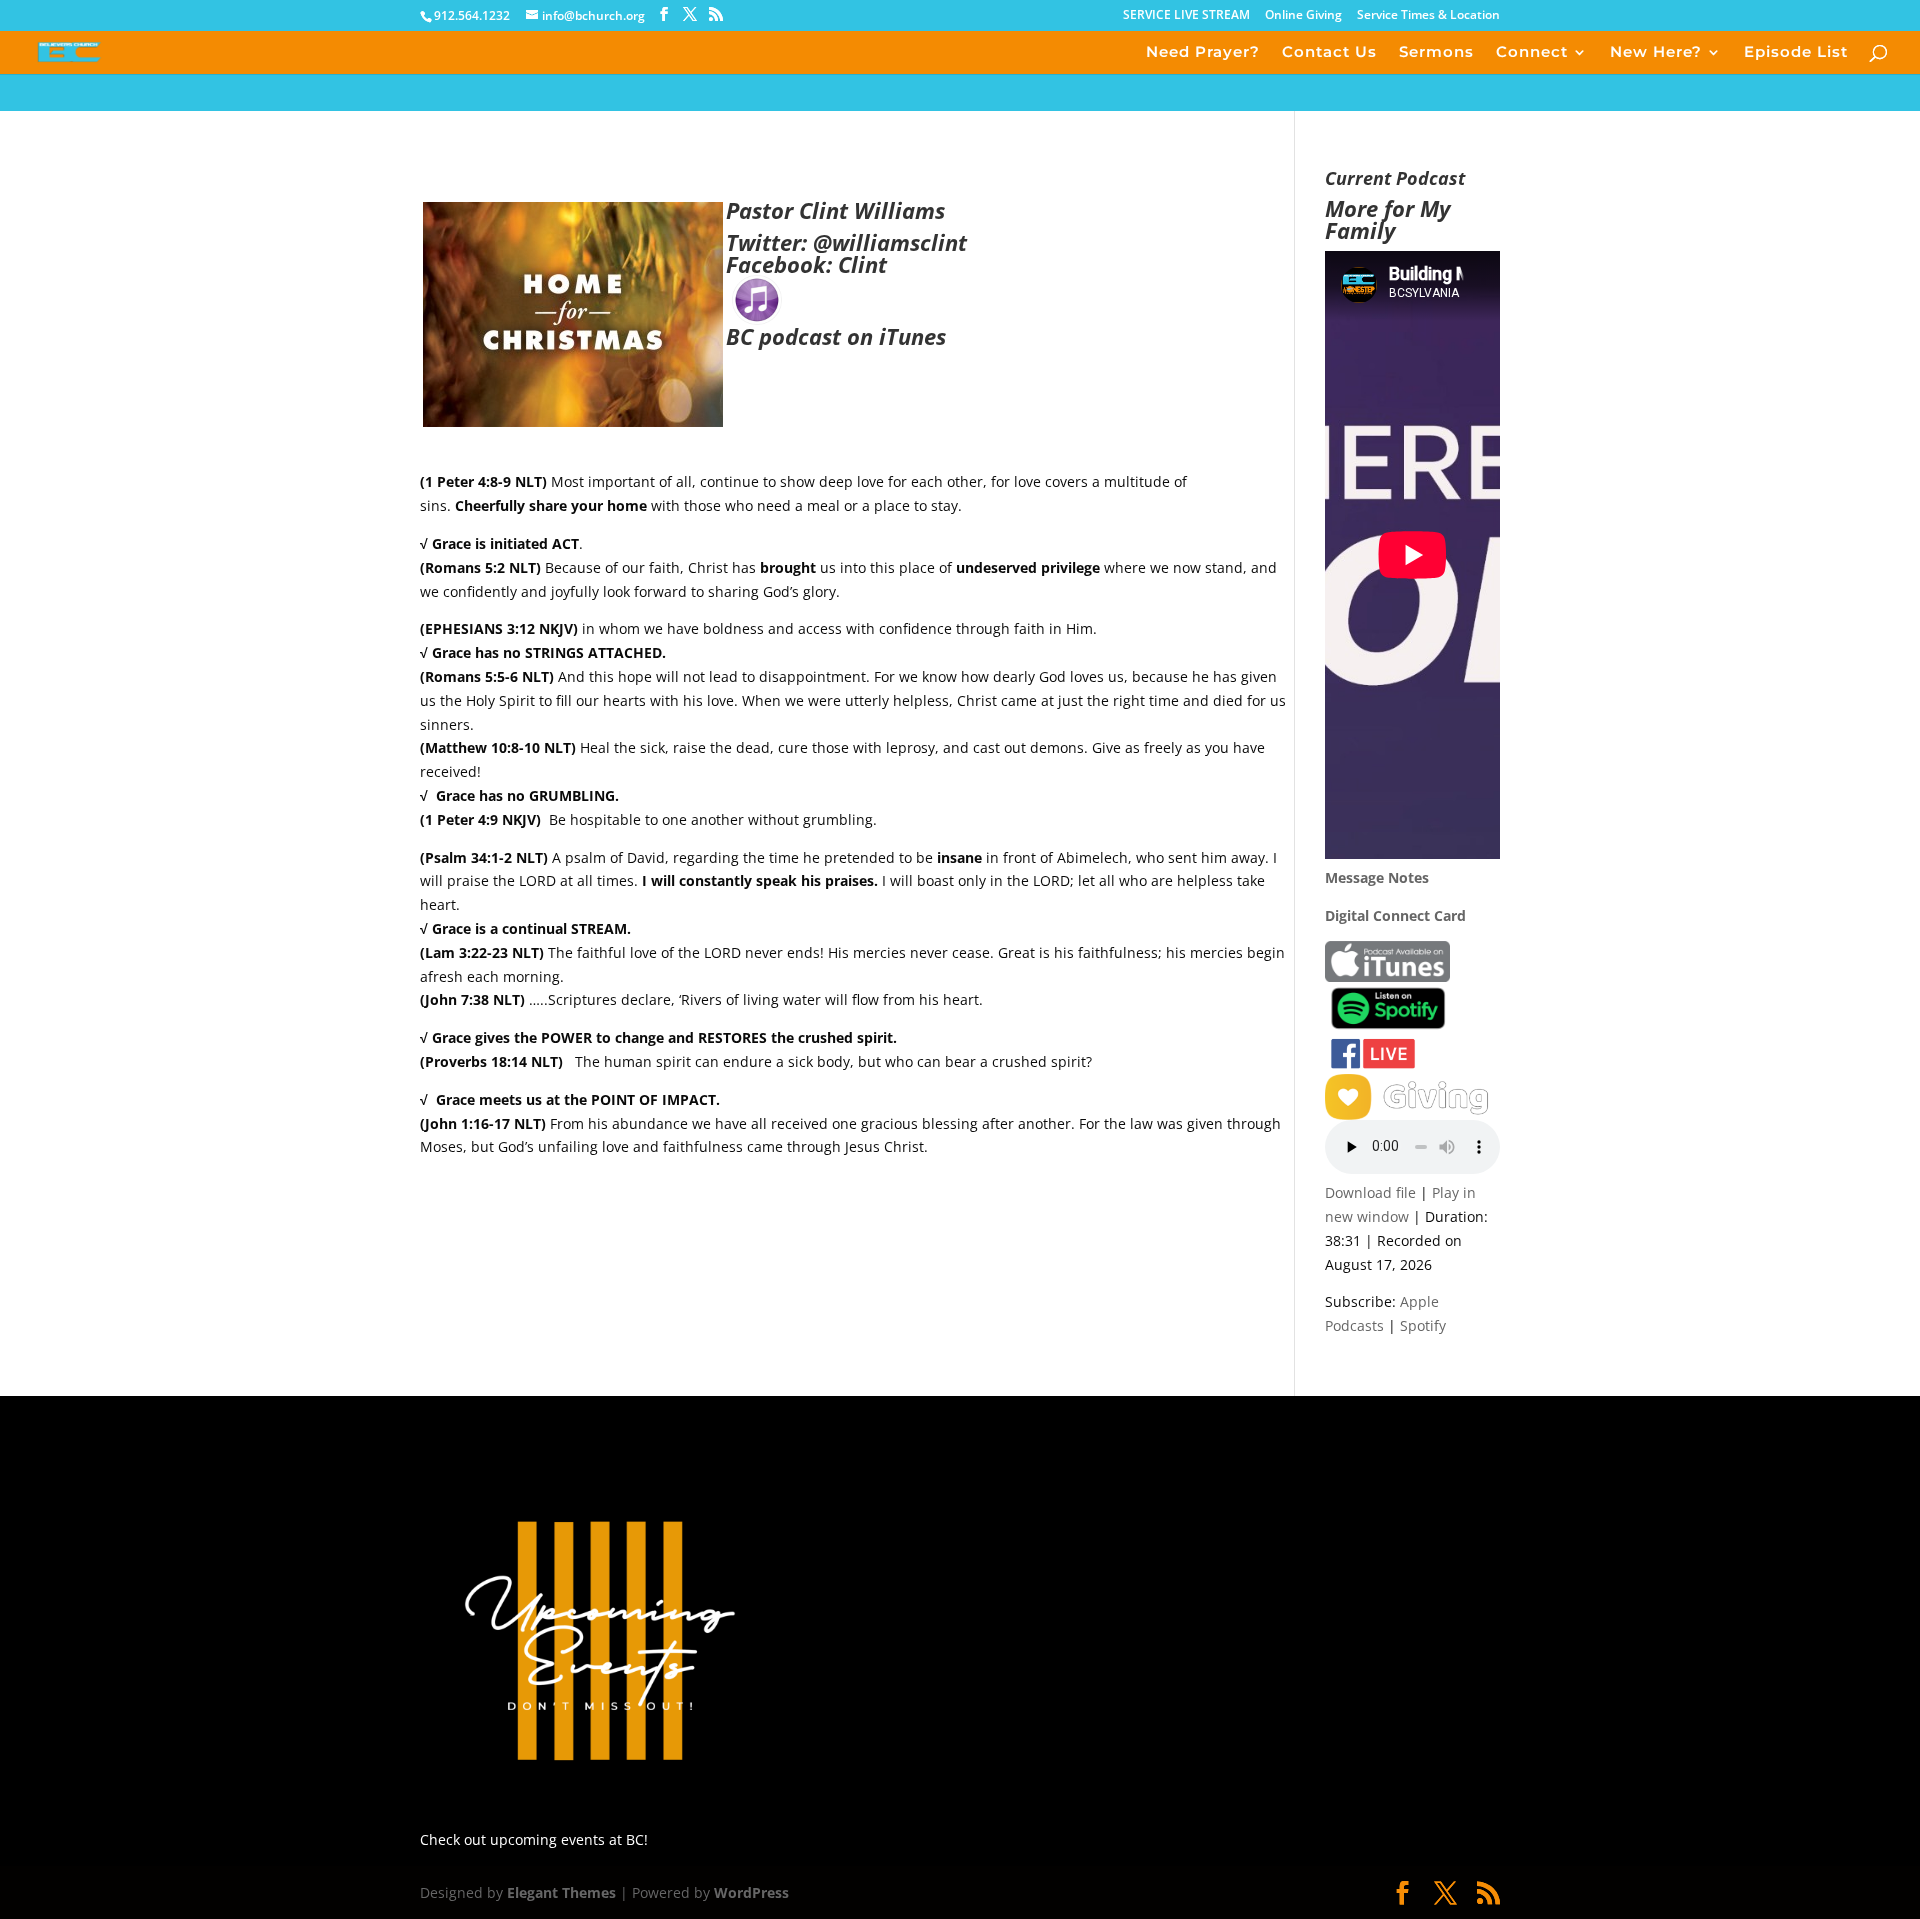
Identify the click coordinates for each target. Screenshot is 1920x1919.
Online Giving (1303, 16)
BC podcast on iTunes (836, 336)
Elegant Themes (561, 1892)
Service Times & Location (1428, 16)
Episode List (1796, 53)
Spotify (1423, 1325)
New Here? (1656, 53)
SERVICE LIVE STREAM (1186, 16)
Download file (1370, 1192)
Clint (862, 264)
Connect (1532, 53)
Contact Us (1329, 53)
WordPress (751, 1892)
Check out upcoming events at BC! (534, 1839)
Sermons (1436, 53)
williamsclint (899, 242)
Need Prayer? (1203, 53)
